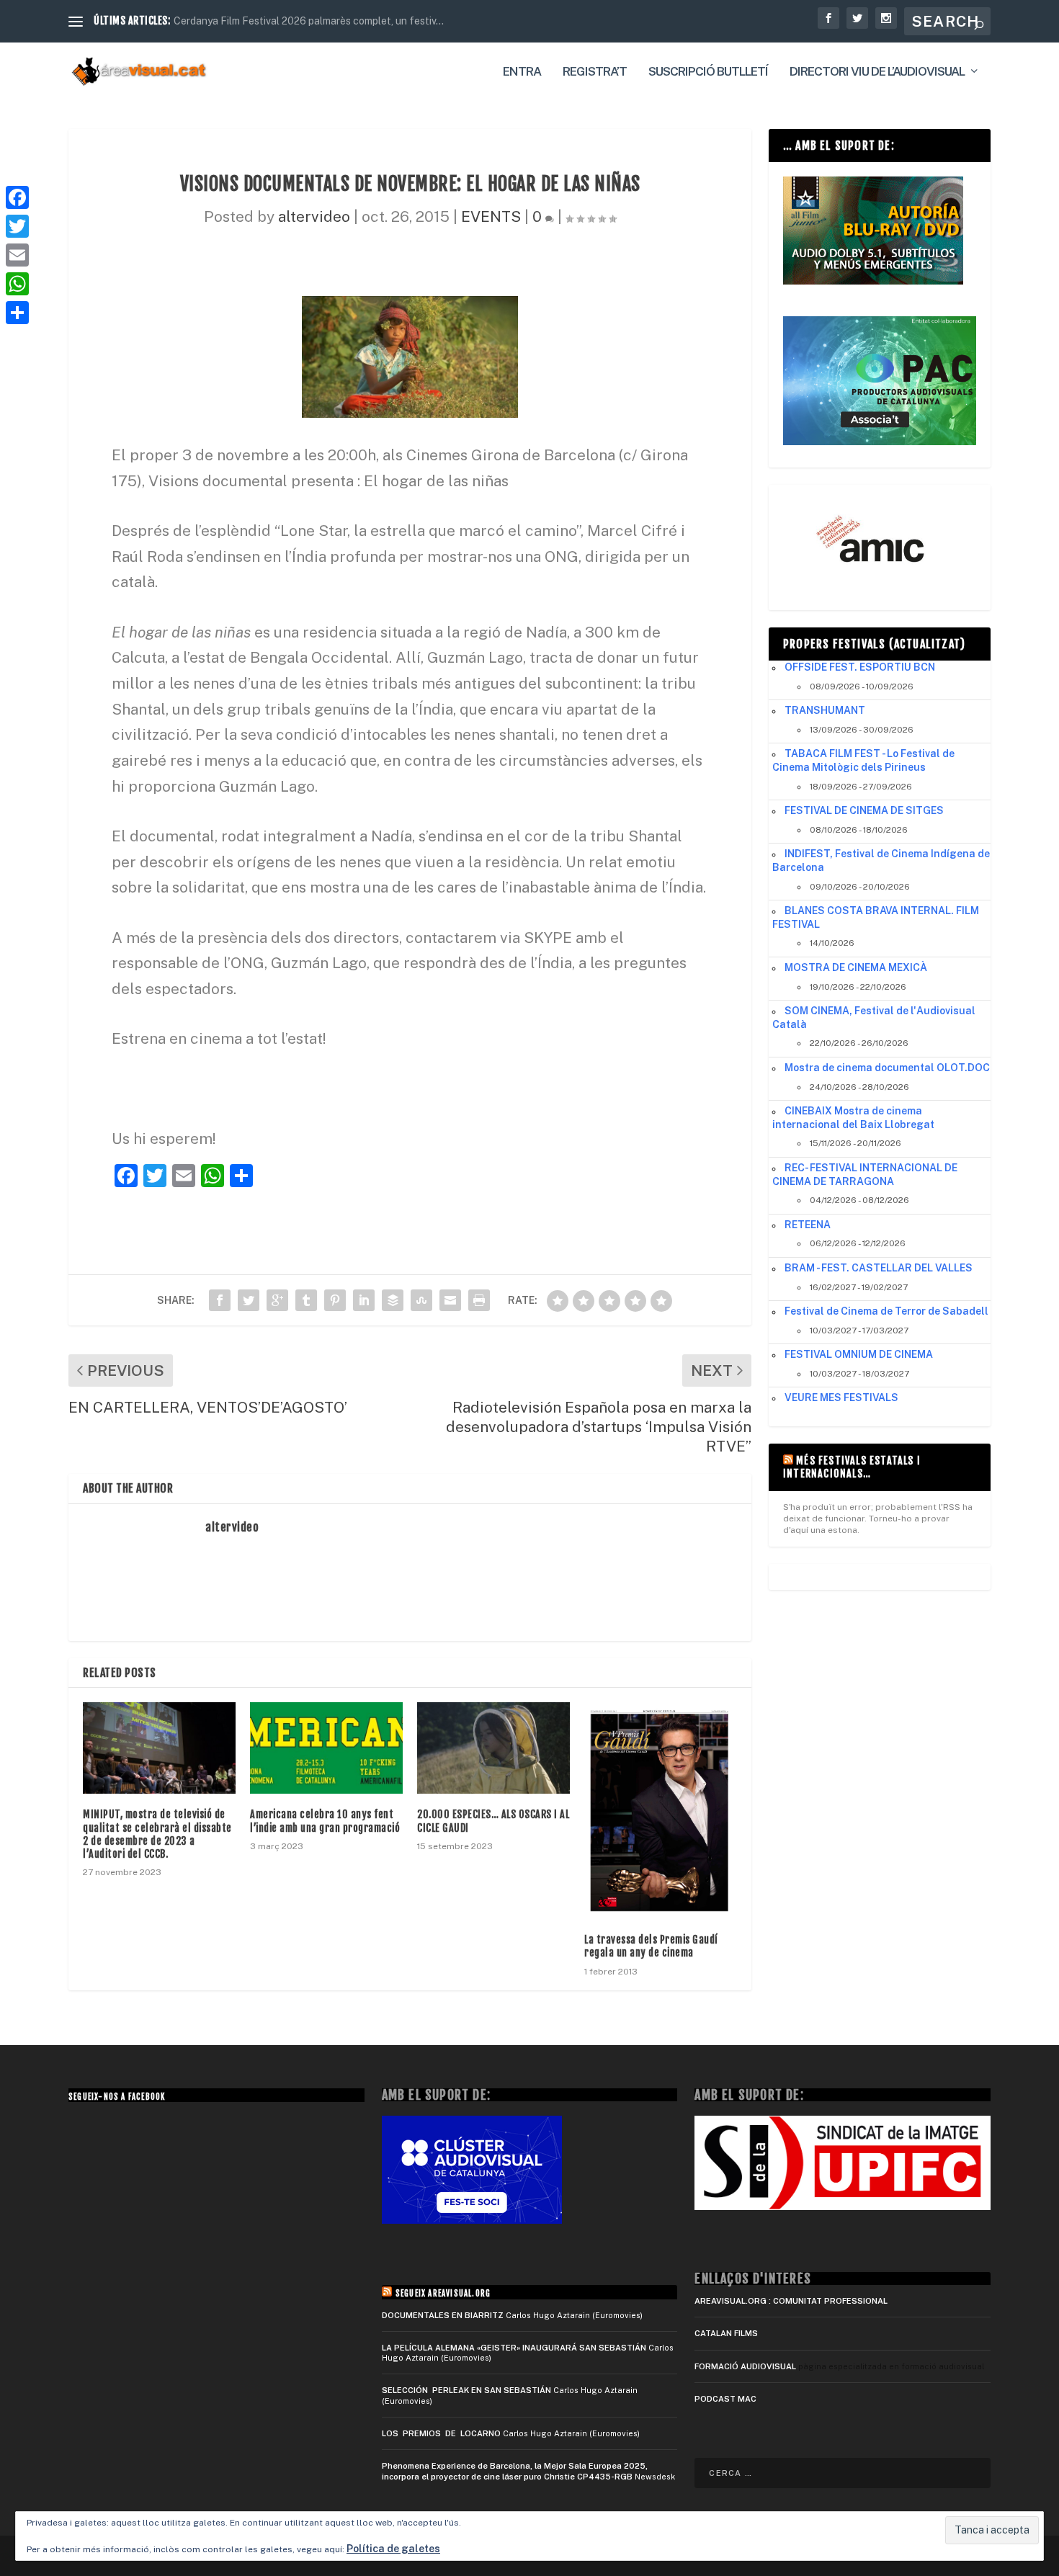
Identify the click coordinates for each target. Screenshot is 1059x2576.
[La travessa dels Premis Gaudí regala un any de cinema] (661, 1811)
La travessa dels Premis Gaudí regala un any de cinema (651, 1946)
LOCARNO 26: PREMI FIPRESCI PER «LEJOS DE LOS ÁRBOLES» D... (333, 21)
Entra (522, 72)
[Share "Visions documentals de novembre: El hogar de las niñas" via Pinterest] (335, 1300)
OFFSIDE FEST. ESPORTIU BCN (860, 667)
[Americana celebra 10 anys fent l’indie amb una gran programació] (326, 1748)
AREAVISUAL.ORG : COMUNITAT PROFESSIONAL (791, 2301)
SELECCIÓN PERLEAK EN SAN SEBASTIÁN (466, 2390)
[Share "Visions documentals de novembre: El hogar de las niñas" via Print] (479, 1300)
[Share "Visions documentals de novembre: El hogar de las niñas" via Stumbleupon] (421, 1300)
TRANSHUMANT (825, 710)
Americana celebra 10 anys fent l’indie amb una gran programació (325, 1821)
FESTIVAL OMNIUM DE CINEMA (859, 1354)
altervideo (314, 216)
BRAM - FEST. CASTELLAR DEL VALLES (879, 1268)
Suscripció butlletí (708, 72)
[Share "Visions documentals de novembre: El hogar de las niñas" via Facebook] (220, 1300)
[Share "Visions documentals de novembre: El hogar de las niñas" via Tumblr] (306, 1300)
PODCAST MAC (725, 2399)
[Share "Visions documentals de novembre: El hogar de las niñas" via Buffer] (393, 1300)
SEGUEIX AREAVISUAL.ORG (443, 2294)
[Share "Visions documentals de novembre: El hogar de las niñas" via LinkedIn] (364, 1300)
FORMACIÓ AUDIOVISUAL (745, 2366)
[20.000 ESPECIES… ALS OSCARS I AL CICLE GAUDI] (493, 1748)
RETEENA (808, 1225)
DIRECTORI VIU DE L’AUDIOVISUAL (877, 72)
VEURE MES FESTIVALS (841, 1397)
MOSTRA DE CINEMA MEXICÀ (856, 967)
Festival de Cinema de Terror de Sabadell (886, 1311)
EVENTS (491, 216)
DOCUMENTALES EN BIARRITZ (443, 2315)
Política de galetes (393, 2549)
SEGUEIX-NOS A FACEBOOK (117, 2097)
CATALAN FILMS (726, 2333)
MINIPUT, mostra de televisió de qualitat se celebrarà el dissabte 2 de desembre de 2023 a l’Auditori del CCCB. (157, 1834)
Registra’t (595, 72)
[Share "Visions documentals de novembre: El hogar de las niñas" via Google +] (277, 1300)
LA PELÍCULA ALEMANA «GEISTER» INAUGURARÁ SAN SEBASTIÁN (514, 2348)
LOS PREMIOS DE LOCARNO (441, 2433)
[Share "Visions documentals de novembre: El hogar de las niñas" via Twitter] (249, 1300)
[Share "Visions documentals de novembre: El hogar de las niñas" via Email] (450, 1300)
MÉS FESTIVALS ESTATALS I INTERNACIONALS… (852, 1467)
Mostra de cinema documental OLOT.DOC (887, 1068)
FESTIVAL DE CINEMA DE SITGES (864, 810)
